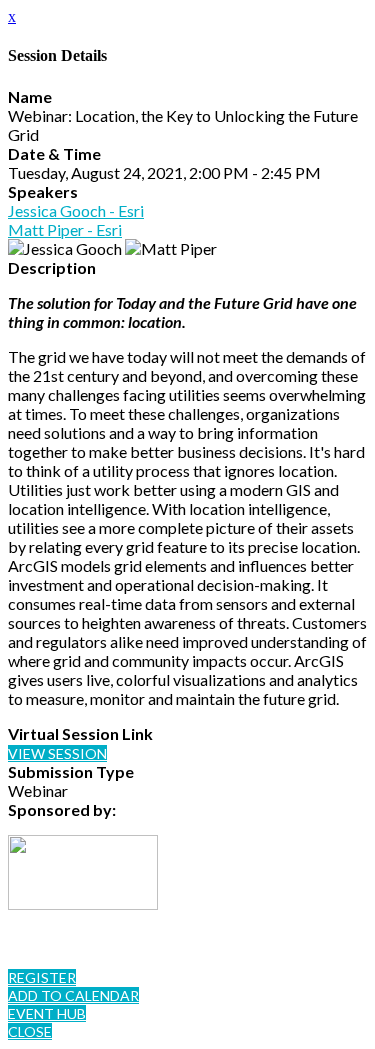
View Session (57, 753)
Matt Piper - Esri (65, 229)
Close (30, 1031)
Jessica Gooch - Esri (76, 210)
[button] (42, 977)
